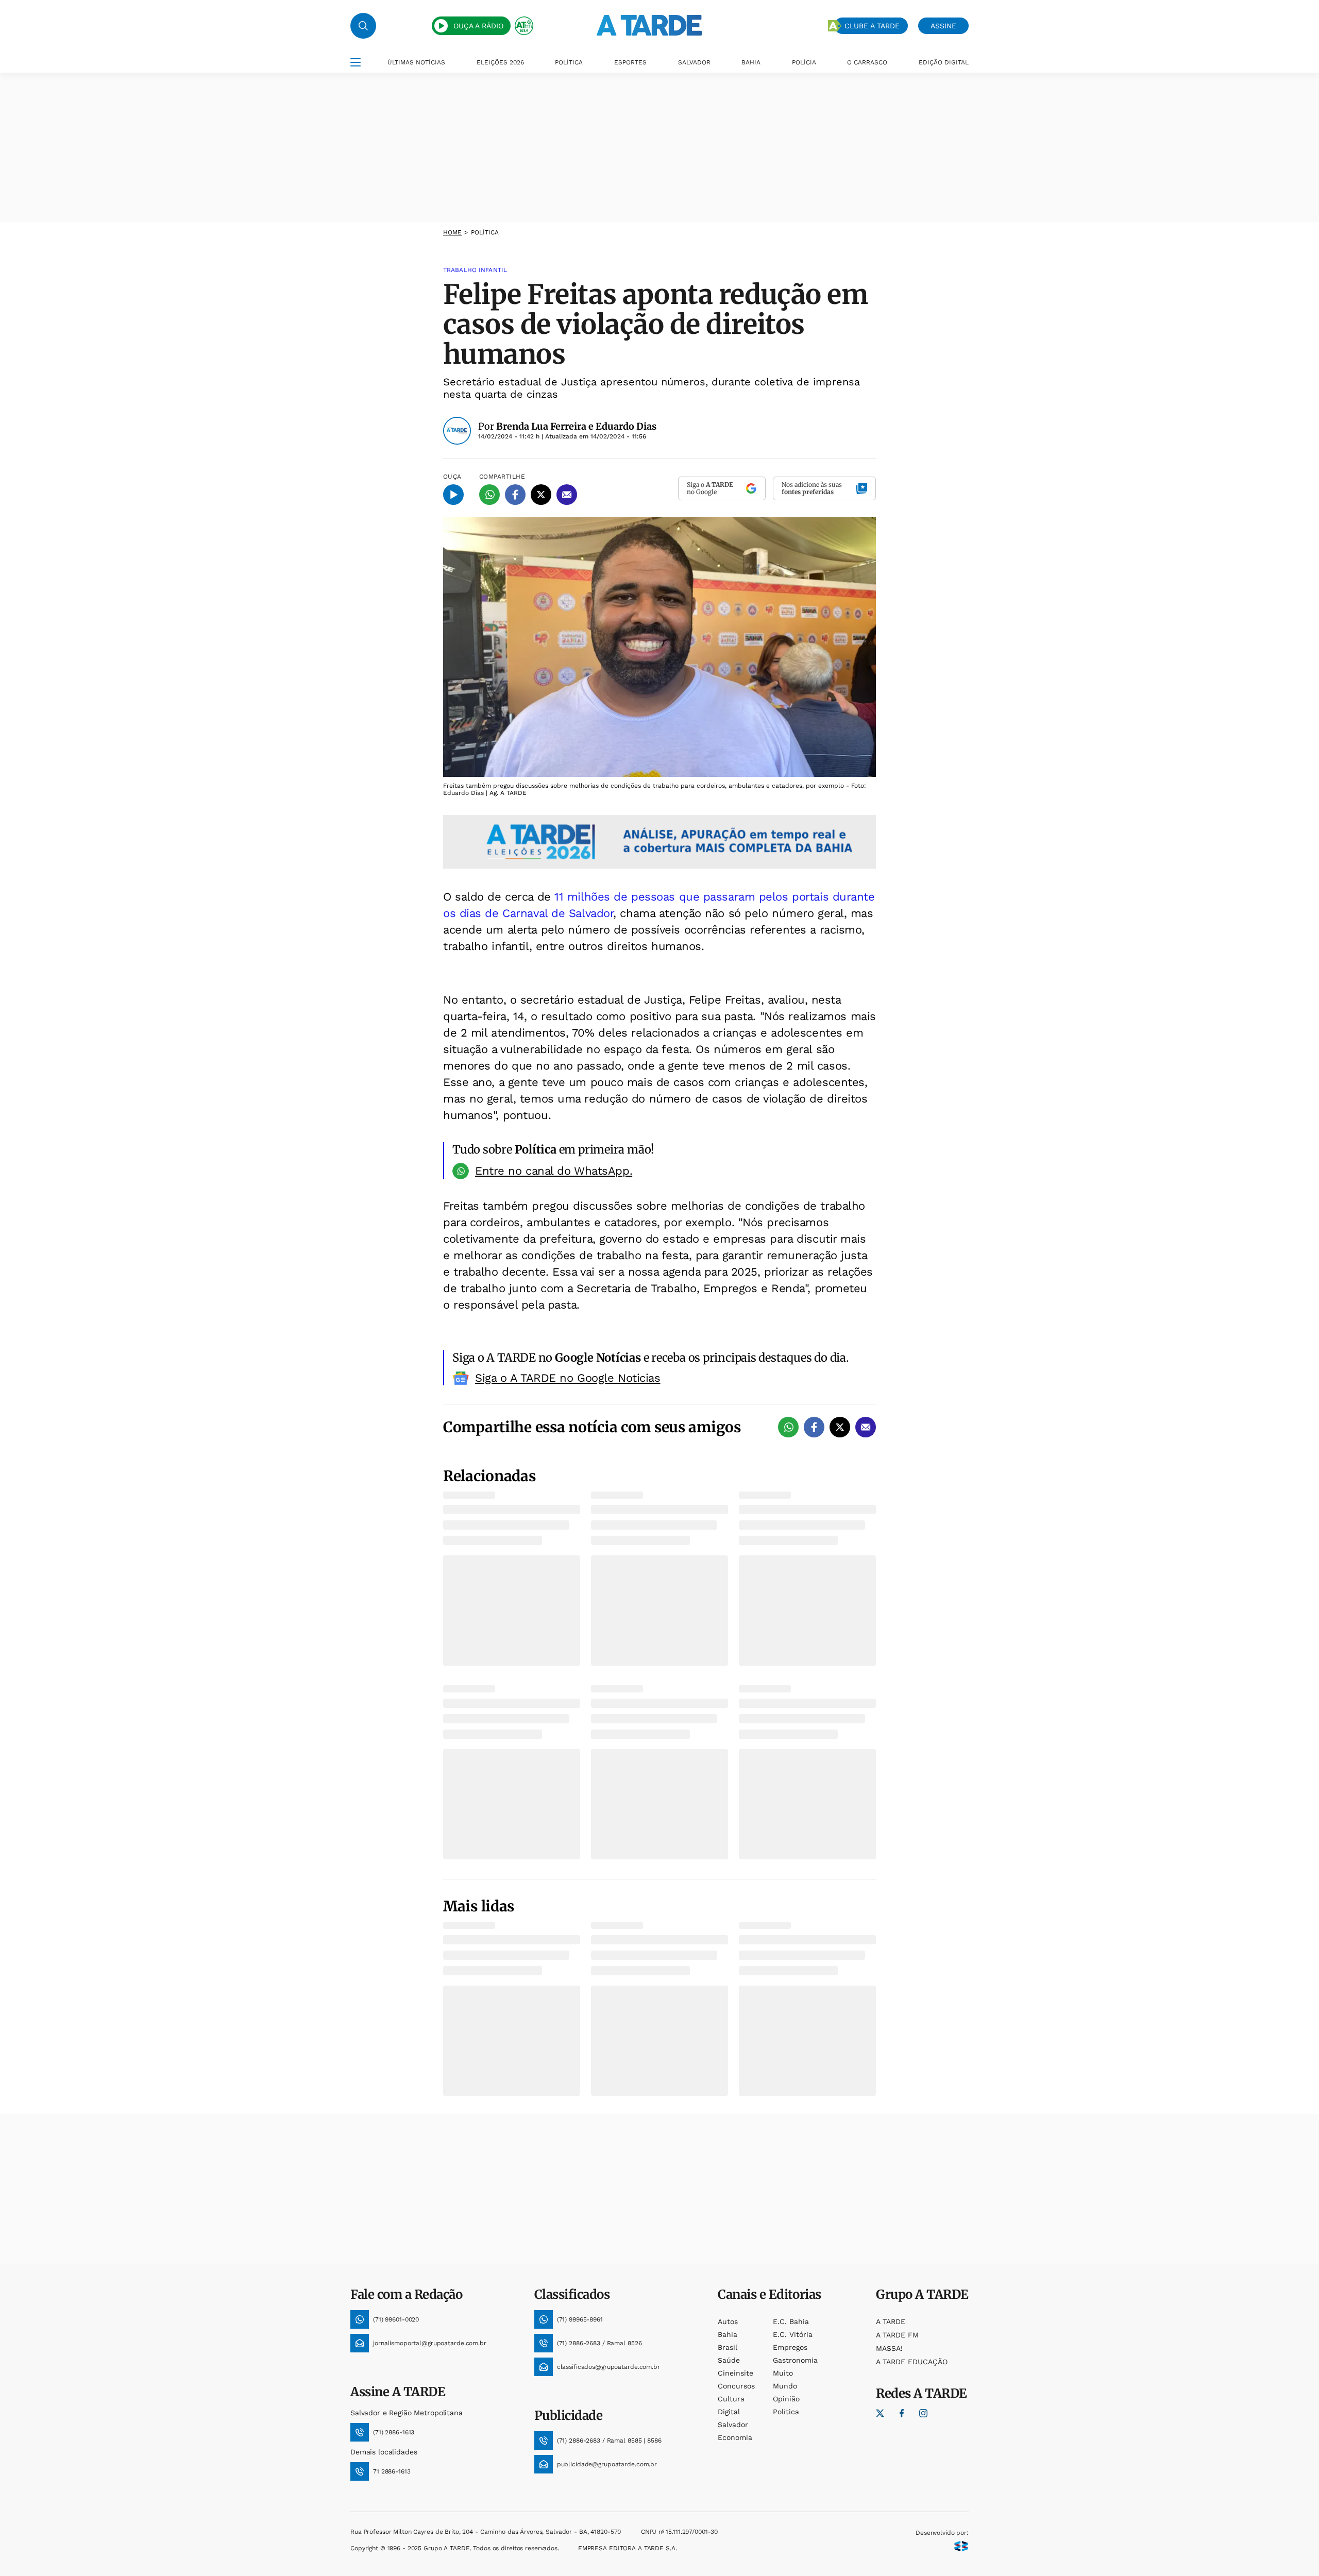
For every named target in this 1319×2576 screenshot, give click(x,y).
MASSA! (889, 2348)
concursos (736, 2386)
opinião (786, 2399)
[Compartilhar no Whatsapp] (489, 495)
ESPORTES (630, 62)
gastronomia (795, 2360)
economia (735, 2437)
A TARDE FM (897, 2335)
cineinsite (735, 2373)
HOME (452, 232)
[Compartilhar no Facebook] (515, 495)
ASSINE (943, 26)
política (786, 2412)
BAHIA (751, 62)
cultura (731, 2399)
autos (728, 2321)
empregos (790, 2347)
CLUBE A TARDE (872, 26)
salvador (733, 2425)
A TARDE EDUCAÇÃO (912, 2362)
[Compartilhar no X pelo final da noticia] (840, 1427)
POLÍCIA (804, 62)
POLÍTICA (569, 62)
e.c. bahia (791, 2321)
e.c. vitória (793, 2334)
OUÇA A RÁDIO (478, 26)
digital (729, 2412)
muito (783, 2373)
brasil (728, 2347)
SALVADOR (694, 62)
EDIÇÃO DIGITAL (944, 62)
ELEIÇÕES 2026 (500, 62)
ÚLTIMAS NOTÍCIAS (416, 62)
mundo (785, 2386)
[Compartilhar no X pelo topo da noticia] (541, 495)
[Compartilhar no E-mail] (567, 495)
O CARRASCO (867, 62)
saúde (729, 2360)
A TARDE (891, 2321)
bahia (728, 2334)
